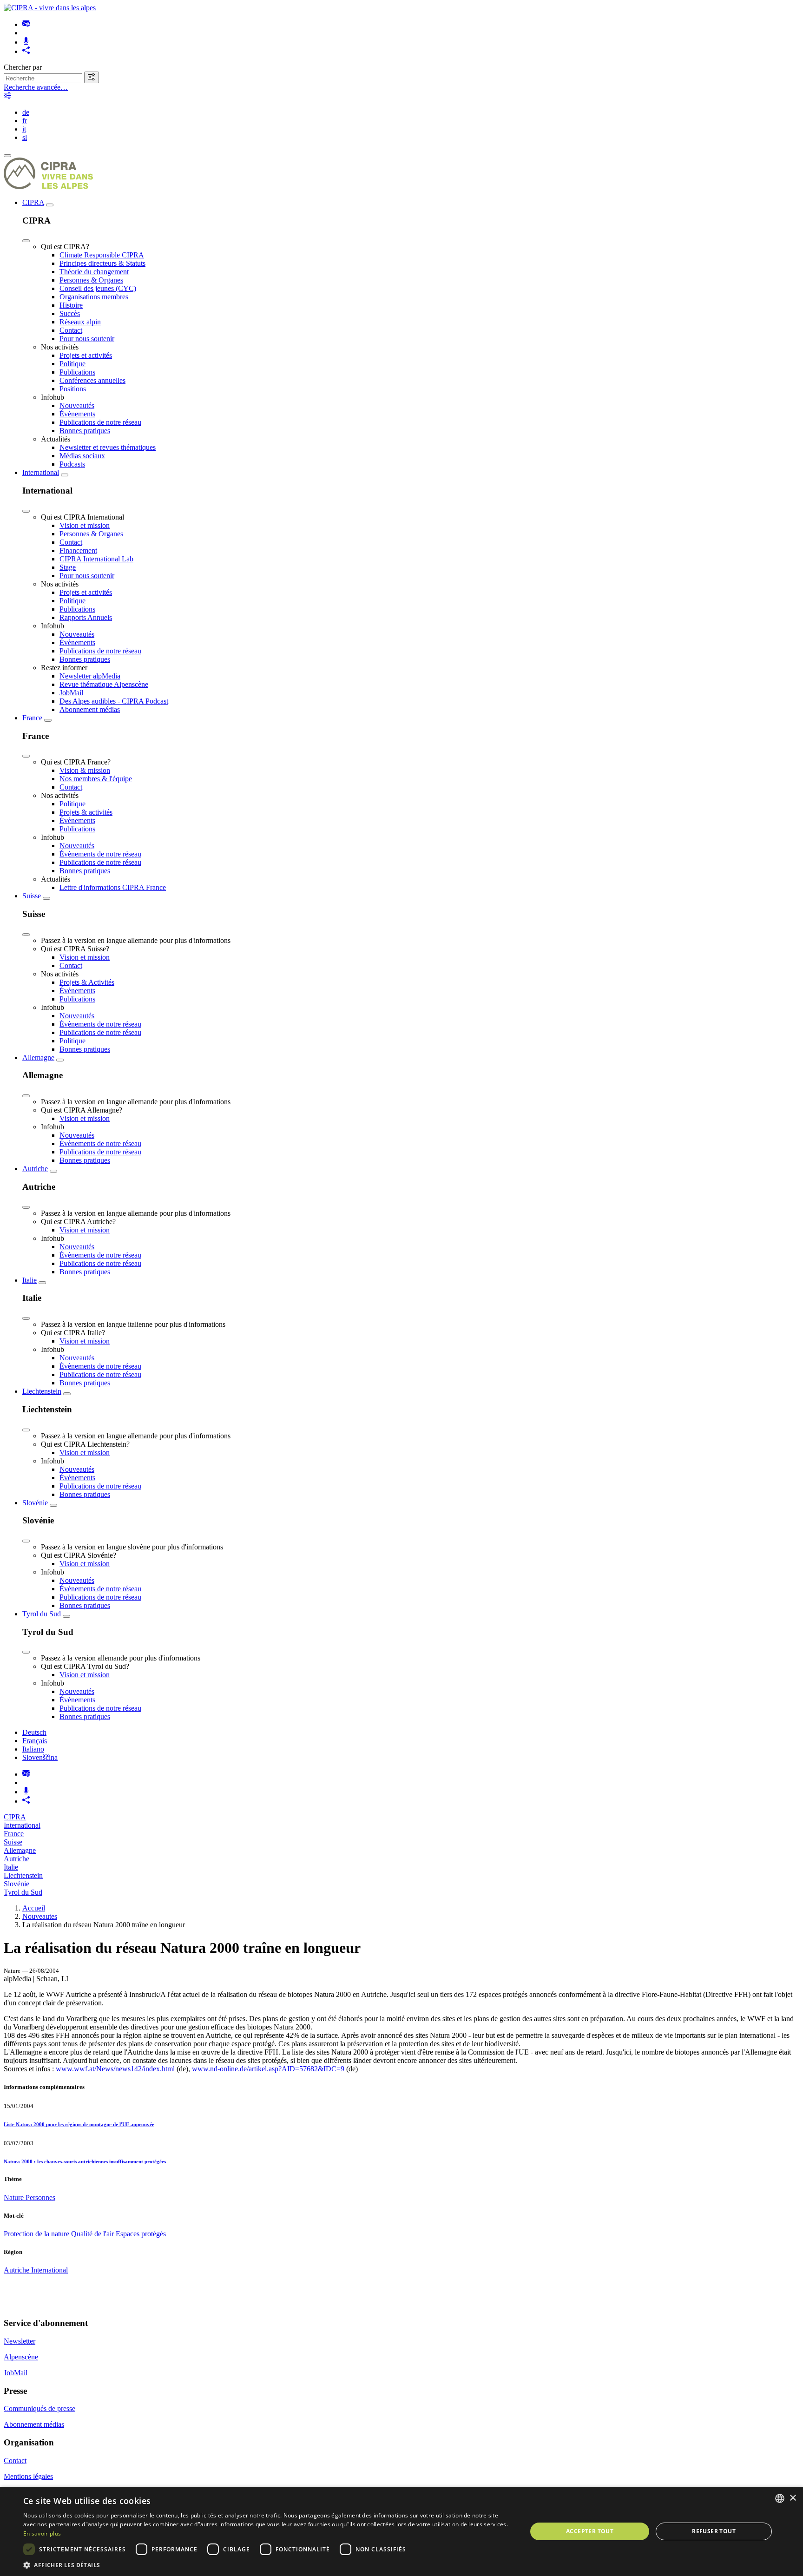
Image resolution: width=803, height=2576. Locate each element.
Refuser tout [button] (714, 2531)
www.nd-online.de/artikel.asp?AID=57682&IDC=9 (268, 2069)
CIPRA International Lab (96, 559)
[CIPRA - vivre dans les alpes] (50, 8)
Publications (77, 372)
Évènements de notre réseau (100, 854)
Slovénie (35, 1503)
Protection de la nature (37, 2234)
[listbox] (780, 2498)
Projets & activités (86, 812)
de (26, 112)
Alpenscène (21, 2357)
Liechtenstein (42, 1391)
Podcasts (72, 464)
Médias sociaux (82, 456)
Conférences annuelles (92, 380)
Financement (78, 550)
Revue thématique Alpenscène (104, 684)
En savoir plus (42, 2533)
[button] (268, 2565)
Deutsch (34, 1732)
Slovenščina (40, 1757)
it (24, 129)
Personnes (40, 2197)
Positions (73, 389)
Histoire (71, 305)
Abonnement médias (90, 709)
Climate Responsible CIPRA (102, 255)
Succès (70, 313)
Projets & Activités (87, 982)
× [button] (793, 2498)
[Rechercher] (92, 77)
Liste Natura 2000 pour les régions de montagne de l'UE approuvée (79, 2124)
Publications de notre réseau (100, 422)
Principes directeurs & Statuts (102, 263)
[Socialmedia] (26, 51)
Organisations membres (94, 297)
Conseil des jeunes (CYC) (98, 288)
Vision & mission (85, 770)
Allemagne (38, 1057)
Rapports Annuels (86, 617)
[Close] (26, 241)
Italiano (33, 1749)
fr (25, 121)
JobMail (71, 693)
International (41, 472)
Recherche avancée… (36, 87)
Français (35, 1741)
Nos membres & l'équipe (96, 779)
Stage (68, 567)
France (32, 718)
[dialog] (401, 2531)
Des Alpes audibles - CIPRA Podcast (114, 701)
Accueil (34, 1908)
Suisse (32, 896)
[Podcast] (26, 42)
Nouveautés (77, 405)
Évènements (77, 414)
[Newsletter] (26, 24)
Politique (72, 364)
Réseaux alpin (80, 322)
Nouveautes (40, 1916)
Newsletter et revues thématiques (108, 447)
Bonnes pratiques (85, 431)
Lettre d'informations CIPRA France (113, 887)
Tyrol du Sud (42, 1614)
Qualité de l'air (93, 2234)
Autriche (35, 1169)
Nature (15, 2197)
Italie (30, 1280)
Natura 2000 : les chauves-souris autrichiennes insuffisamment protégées (85, 2161)
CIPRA (33, 202)
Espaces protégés (141, 2234)
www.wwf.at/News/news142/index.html (115, 2069)
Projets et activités (86, 355)
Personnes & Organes (91, 280)
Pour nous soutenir (87, 339)
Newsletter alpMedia (90, 676)
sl (25, 137)
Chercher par (23, 67)
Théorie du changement (94, 272)
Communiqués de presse (39, 2408)
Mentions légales (28, 2476)
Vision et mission (85, 525)
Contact (71, 330)
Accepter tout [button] (590, 2531)
